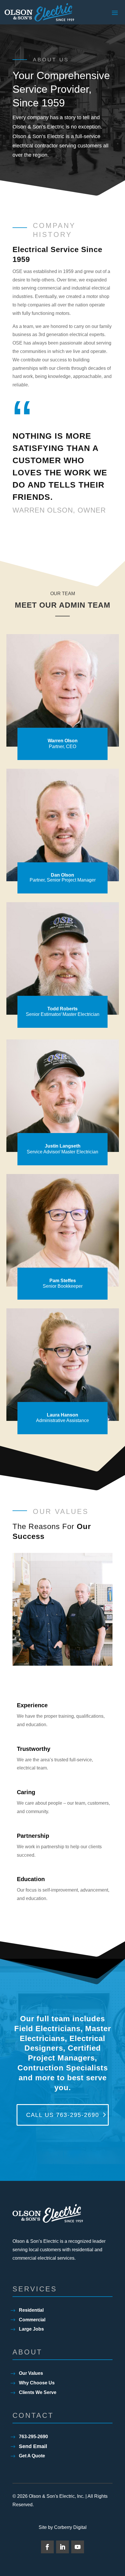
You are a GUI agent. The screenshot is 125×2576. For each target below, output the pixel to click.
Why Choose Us (37, 2383)
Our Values (31, 2373)
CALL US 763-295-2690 (63, 2115)
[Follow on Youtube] (78, 2547)
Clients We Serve (38, 2392)
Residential (31, 2310)
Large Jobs (31, 2329)
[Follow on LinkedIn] (63, 2547)
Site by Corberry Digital (63, 2528)
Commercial (32, 2320)
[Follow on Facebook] (47, 2547)
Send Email (33, 2446)
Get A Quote (32, 2456)
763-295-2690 (33, 2437)
